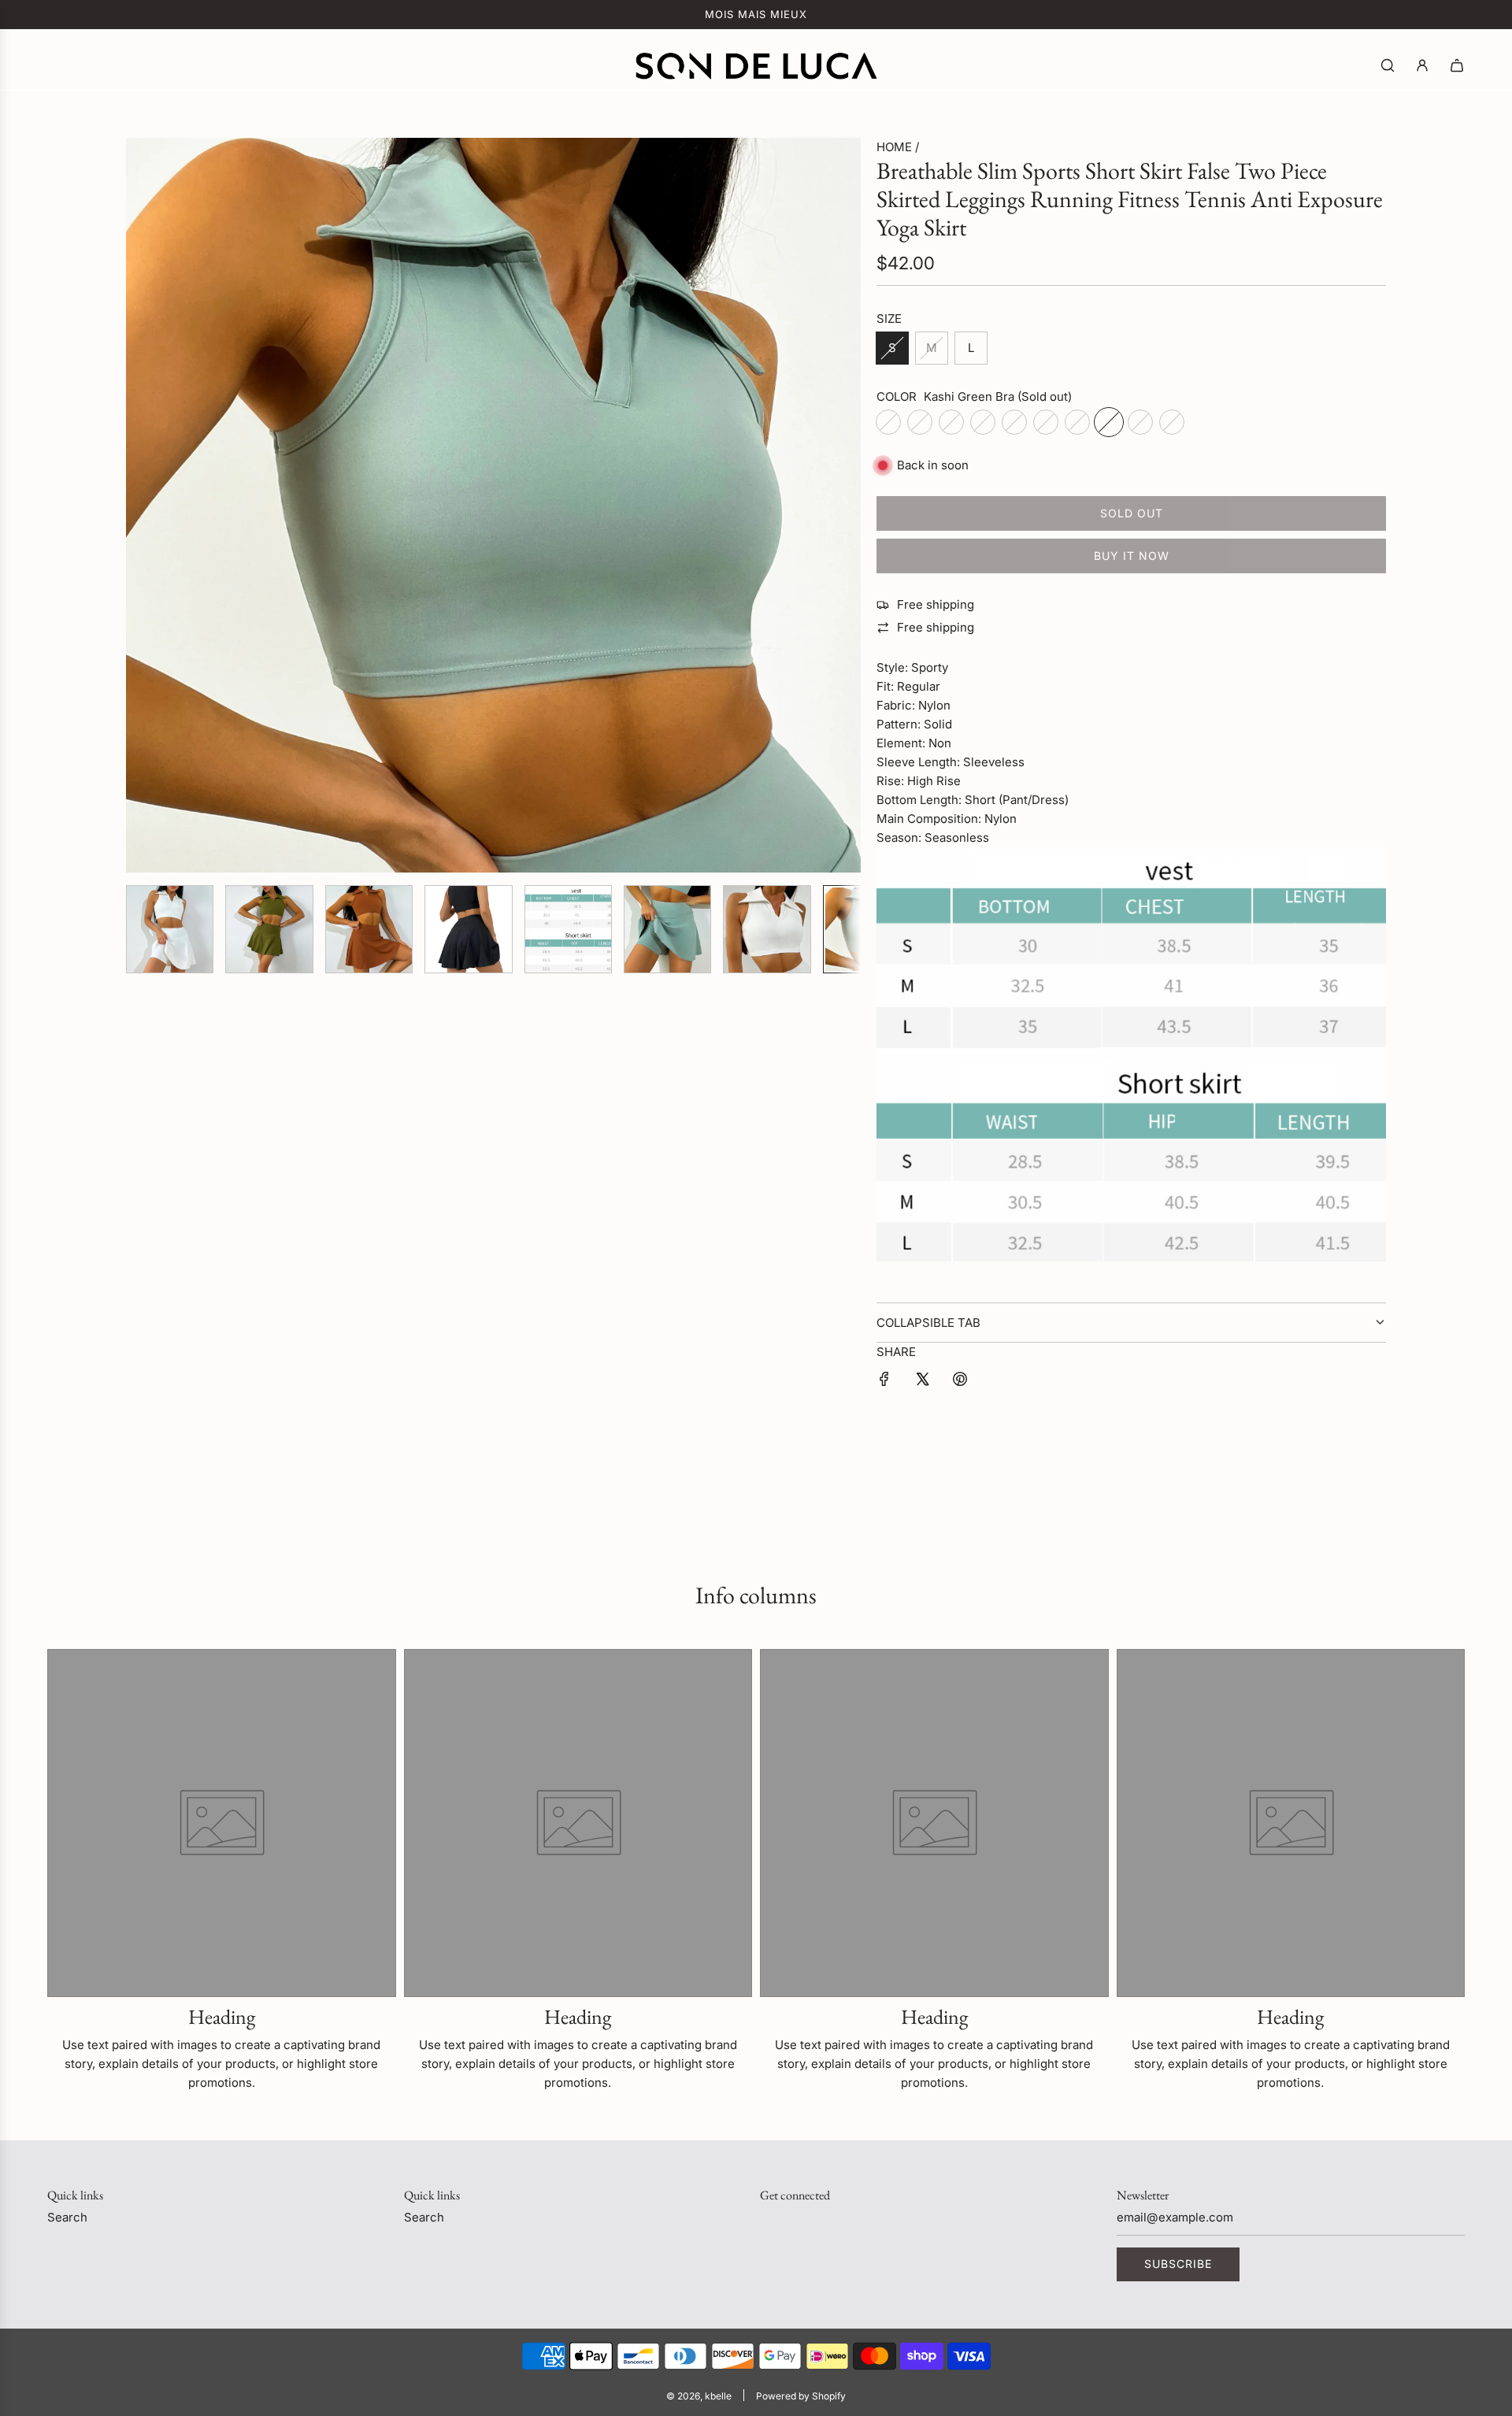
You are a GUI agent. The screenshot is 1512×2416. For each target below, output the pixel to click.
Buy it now (1132, 556)
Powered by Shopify (801, 2396)
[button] (146, 506)
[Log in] (1422, 65)
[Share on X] (922, 1382)
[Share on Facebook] (884, 1382)
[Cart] (1457, 65)
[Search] (1388, 65)
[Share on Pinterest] (960, 1382)
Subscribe (1178, 2264)
